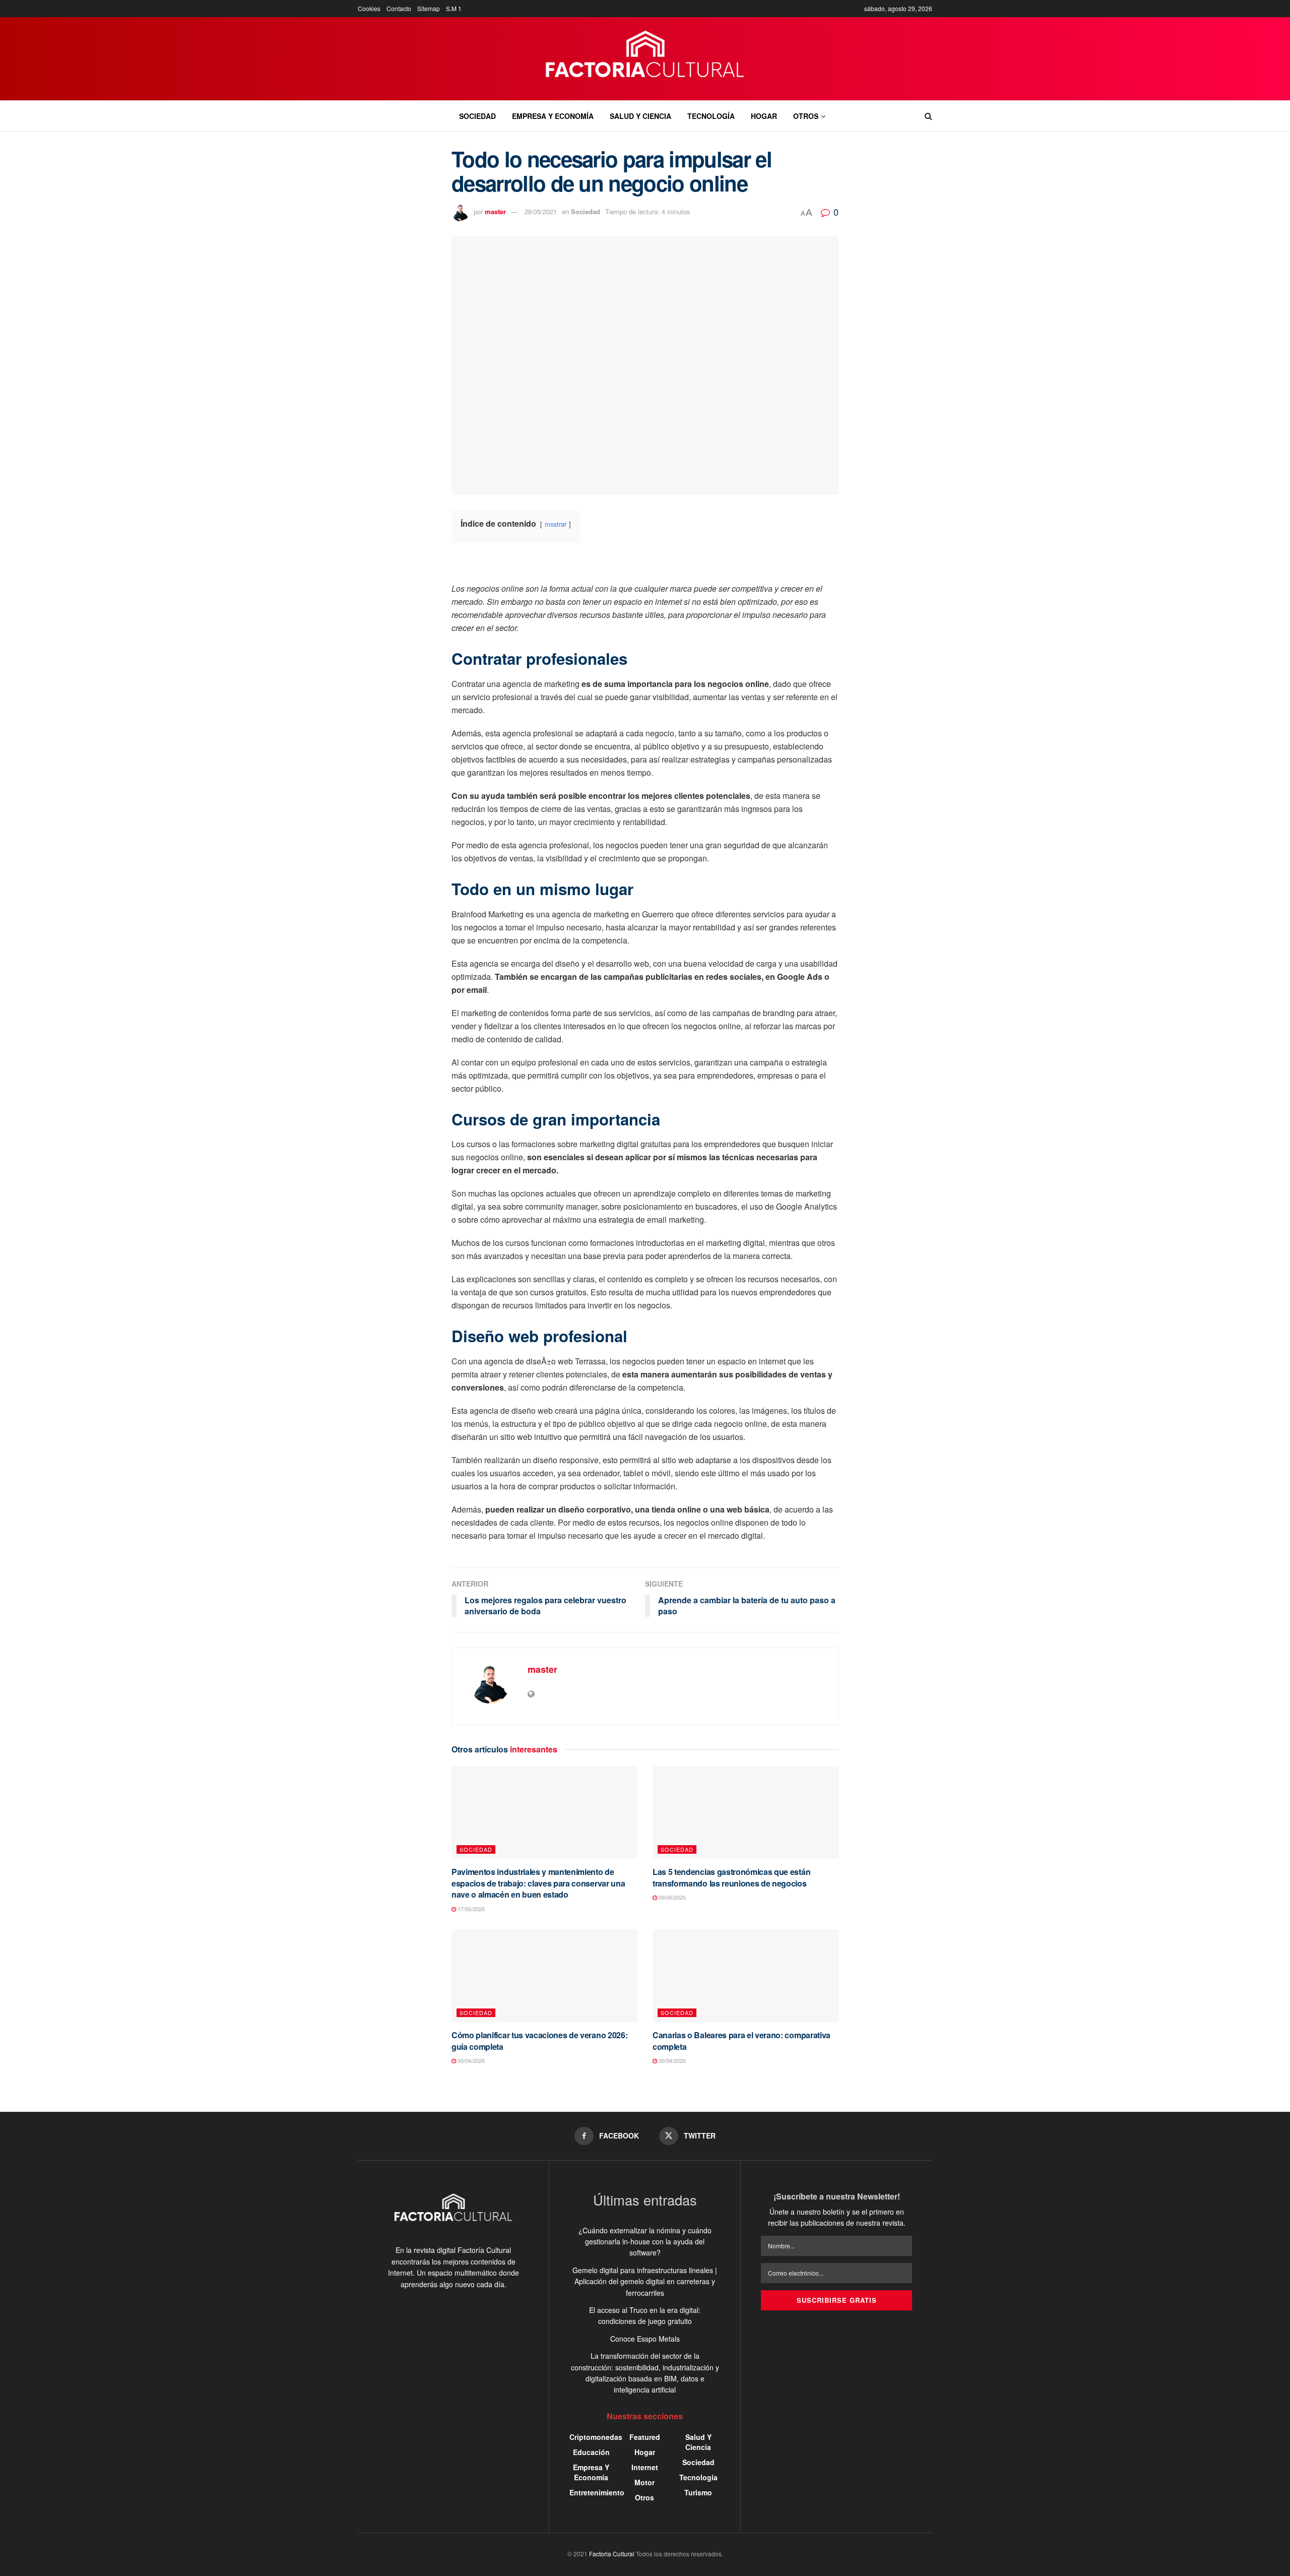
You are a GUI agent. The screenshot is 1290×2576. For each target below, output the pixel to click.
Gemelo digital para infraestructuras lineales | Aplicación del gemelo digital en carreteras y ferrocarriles (645, 2281)
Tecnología (711, 116)
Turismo (698, 2492)
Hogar (764, 116)
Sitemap (429, 8)
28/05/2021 (541, 211)
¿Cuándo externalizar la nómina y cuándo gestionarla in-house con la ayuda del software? (645, 2242)
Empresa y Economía (553, 116)
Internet (645, 2467)
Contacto (399, 8)
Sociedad (477, 116)
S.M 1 (454, 8)
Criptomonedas (596, 2437)
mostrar (556, 524)
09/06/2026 (671, 1897)
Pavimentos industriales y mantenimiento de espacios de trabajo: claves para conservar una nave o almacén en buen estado (538, 1883)
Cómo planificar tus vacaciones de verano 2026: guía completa (539, 2040)
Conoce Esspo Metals (645, 2339)
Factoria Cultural (612, 2554)
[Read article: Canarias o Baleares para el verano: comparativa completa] (746, 1976)
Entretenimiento (597, 2492)
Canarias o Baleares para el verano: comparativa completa (741, 2040)
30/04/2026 (470, 2060)
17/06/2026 (470, 1909)
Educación (591, 2452)
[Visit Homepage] (645, 59)
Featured (645, 2437)
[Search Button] (928, 116)
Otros (806, 116)
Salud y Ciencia (640, 116)
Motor (644, 2482)
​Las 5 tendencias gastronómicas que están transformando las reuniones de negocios (731, 1877)
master (495, 211)
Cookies (369, 8)
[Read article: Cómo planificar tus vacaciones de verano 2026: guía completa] (544, 1976)
